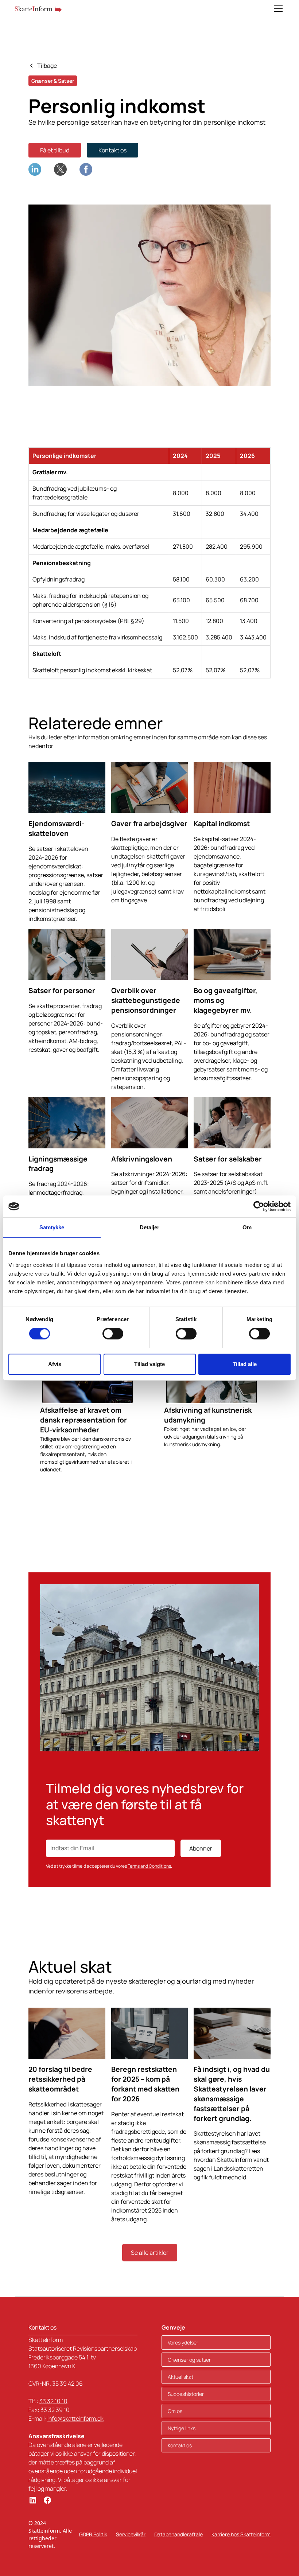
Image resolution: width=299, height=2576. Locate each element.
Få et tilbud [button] (55, 150)
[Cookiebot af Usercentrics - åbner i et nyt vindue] (259, 1206)
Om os (175, 2411)
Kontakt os (112, 150)
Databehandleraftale (178, 2534)
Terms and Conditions (149, 1866)
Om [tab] (247, 1227)
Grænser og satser (189, 2360)
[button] (277, 9)
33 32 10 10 (53, 2401)
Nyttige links (182, 2428)
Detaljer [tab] (150, 1227)
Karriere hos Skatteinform (241, 2534)
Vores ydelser (183, 2342)
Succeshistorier (186, 2394)
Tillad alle (245, 1364)
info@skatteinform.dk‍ (75, 2419)
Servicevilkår (131, 2534)
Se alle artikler (150, 2253)
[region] (149, 563)
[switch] (113, 1334)
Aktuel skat (180, 2377)
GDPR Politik (93, 2534)
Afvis (55, 1364)
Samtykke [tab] (52, 1227)
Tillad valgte (149, 1364)
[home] (38, 9)
